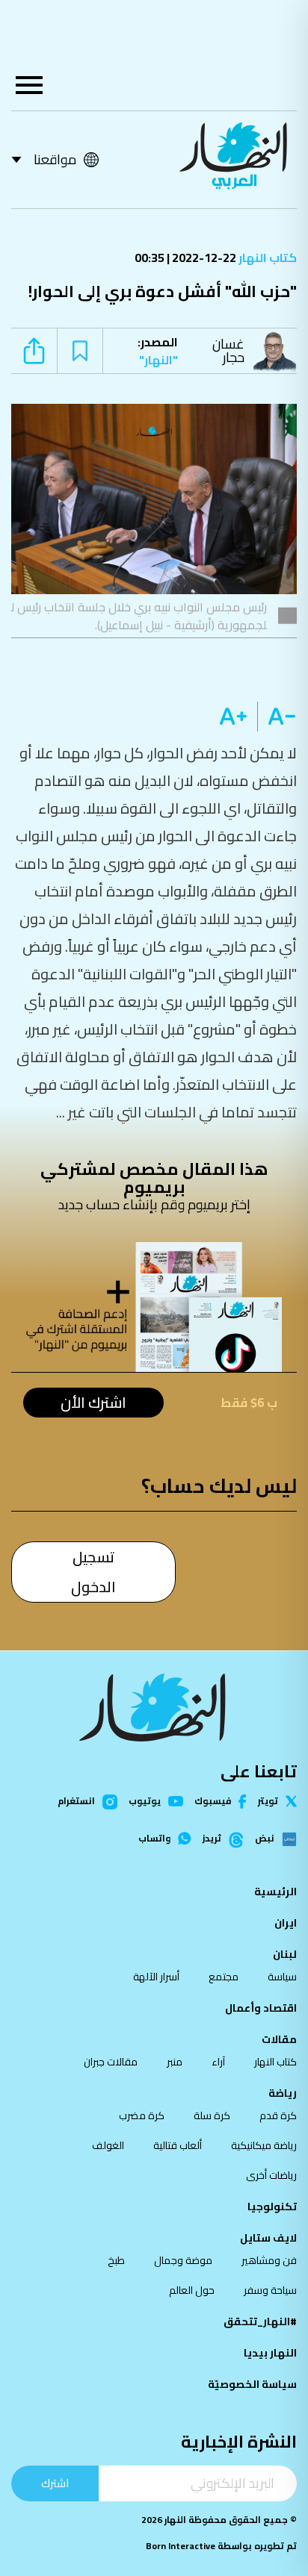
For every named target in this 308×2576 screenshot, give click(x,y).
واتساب (154, 1839)
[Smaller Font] (277, 717)
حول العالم (192, 2290)
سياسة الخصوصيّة (252, 2384)
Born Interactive (181, 2546)
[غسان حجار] (278, 351)
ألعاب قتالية (178, 2145)
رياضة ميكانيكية (264, 2145)
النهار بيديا (270, 2353)
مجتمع (224, 1977)
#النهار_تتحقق (260, 2321)
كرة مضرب (142, 2115)
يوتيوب (145, 1801)
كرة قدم (278, 2115)
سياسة (282, 1977)
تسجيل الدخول (93, 1572)
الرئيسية (275, 1892)
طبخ (116, 2260)
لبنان (285, 1954)
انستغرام (76, 1802)
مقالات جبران (111, 2062)
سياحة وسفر (270, 2290)
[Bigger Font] (233, 717)
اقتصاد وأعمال (261, 2008)
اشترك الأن (93, 1403)
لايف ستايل (268, 2238)
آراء (218, 2062)
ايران (286, 1923)
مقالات (279, 2039)
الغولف (108, 2145)
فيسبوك (213, 1802)
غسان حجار (228, 350)
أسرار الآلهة (156, 1977)
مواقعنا (55, 159)
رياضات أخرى (271, 2175)
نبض (265, 1839)
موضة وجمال (183, 2260)
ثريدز (212, 1839)
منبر (175, 2062)
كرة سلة (212, 2115)
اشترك (55, 2483)
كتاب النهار (267, 258)
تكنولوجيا (272, 2207)
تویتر (268, 1801)
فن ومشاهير (269, 2260)
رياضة (283, 2093)
